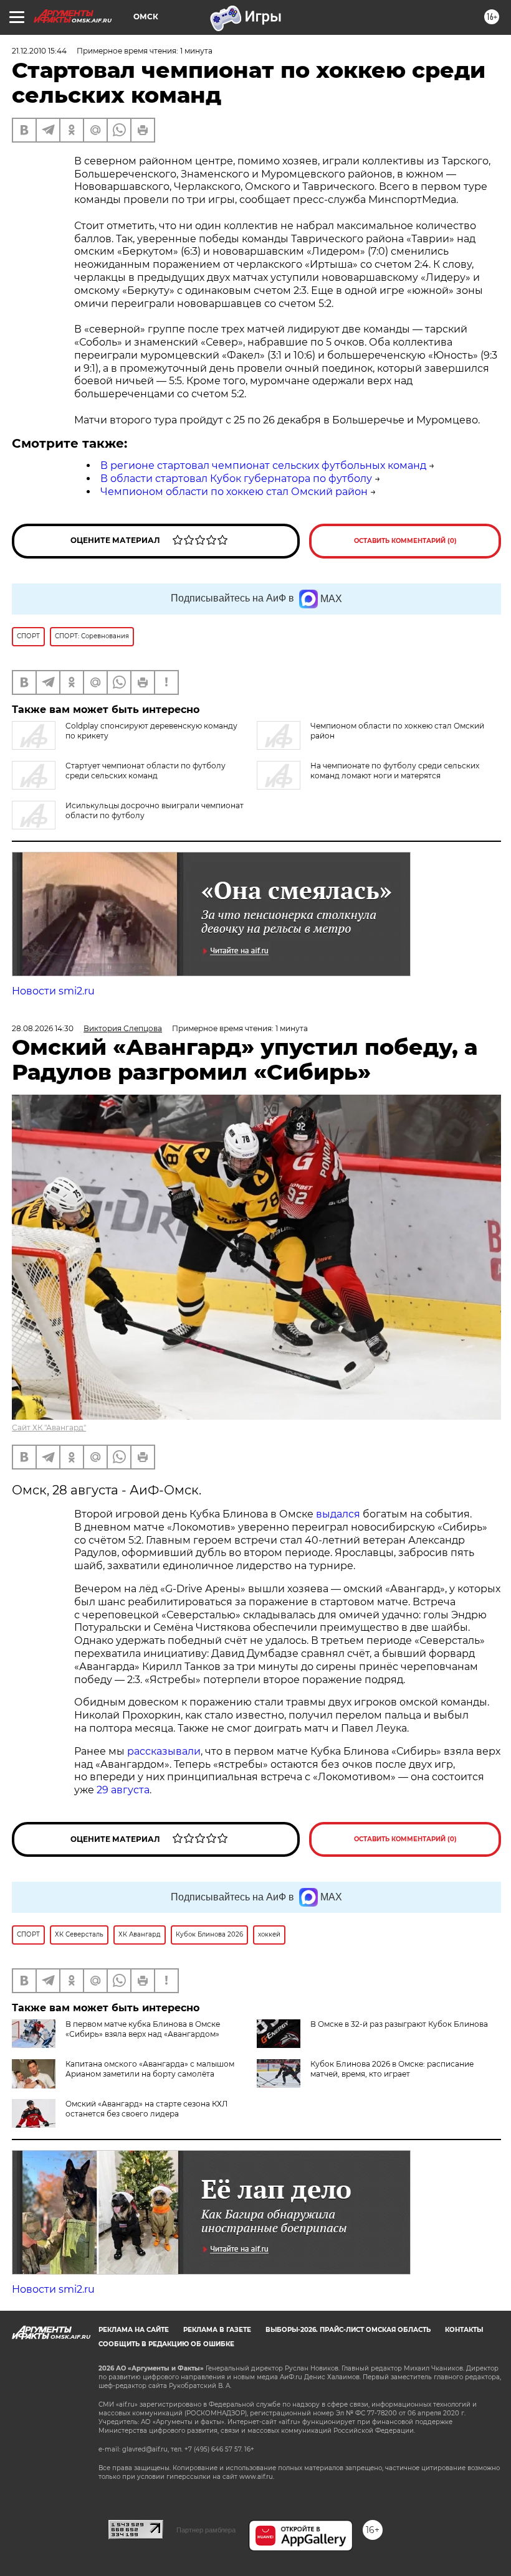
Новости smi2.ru (53, 991)
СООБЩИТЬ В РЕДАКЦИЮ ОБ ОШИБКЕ (166, 2344)
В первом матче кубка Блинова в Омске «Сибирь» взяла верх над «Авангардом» (143, 2029)
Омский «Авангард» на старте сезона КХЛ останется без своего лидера (146, 2109)
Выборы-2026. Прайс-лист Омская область (348, 2330)
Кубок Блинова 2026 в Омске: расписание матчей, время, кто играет (392, 2069)
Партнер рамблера (206, 2530)
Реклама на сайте (134, 2330)
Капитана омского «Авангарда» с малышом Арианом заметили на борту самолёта (150, 2069)
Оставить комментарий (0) (405, 541)
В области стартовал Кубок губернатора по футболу (236, 479)
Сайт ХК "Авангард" (49, 1427)
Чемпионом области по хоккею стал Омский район (234, 492)
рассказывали (164, 1751)
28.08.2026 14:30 (43, 1028)
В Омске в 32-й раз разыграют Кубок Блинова (399, 2024)
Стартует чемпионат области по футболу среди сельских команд (146, 771)
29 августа (123, 1790)
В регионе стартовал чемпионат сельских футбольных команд (263, 465)
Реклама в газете (217, 2330)
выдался (338, 1514)
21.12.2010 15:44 (39, 51)
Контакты (464, 2330)
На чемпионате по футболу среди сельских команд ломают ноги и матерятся (395, 771)
